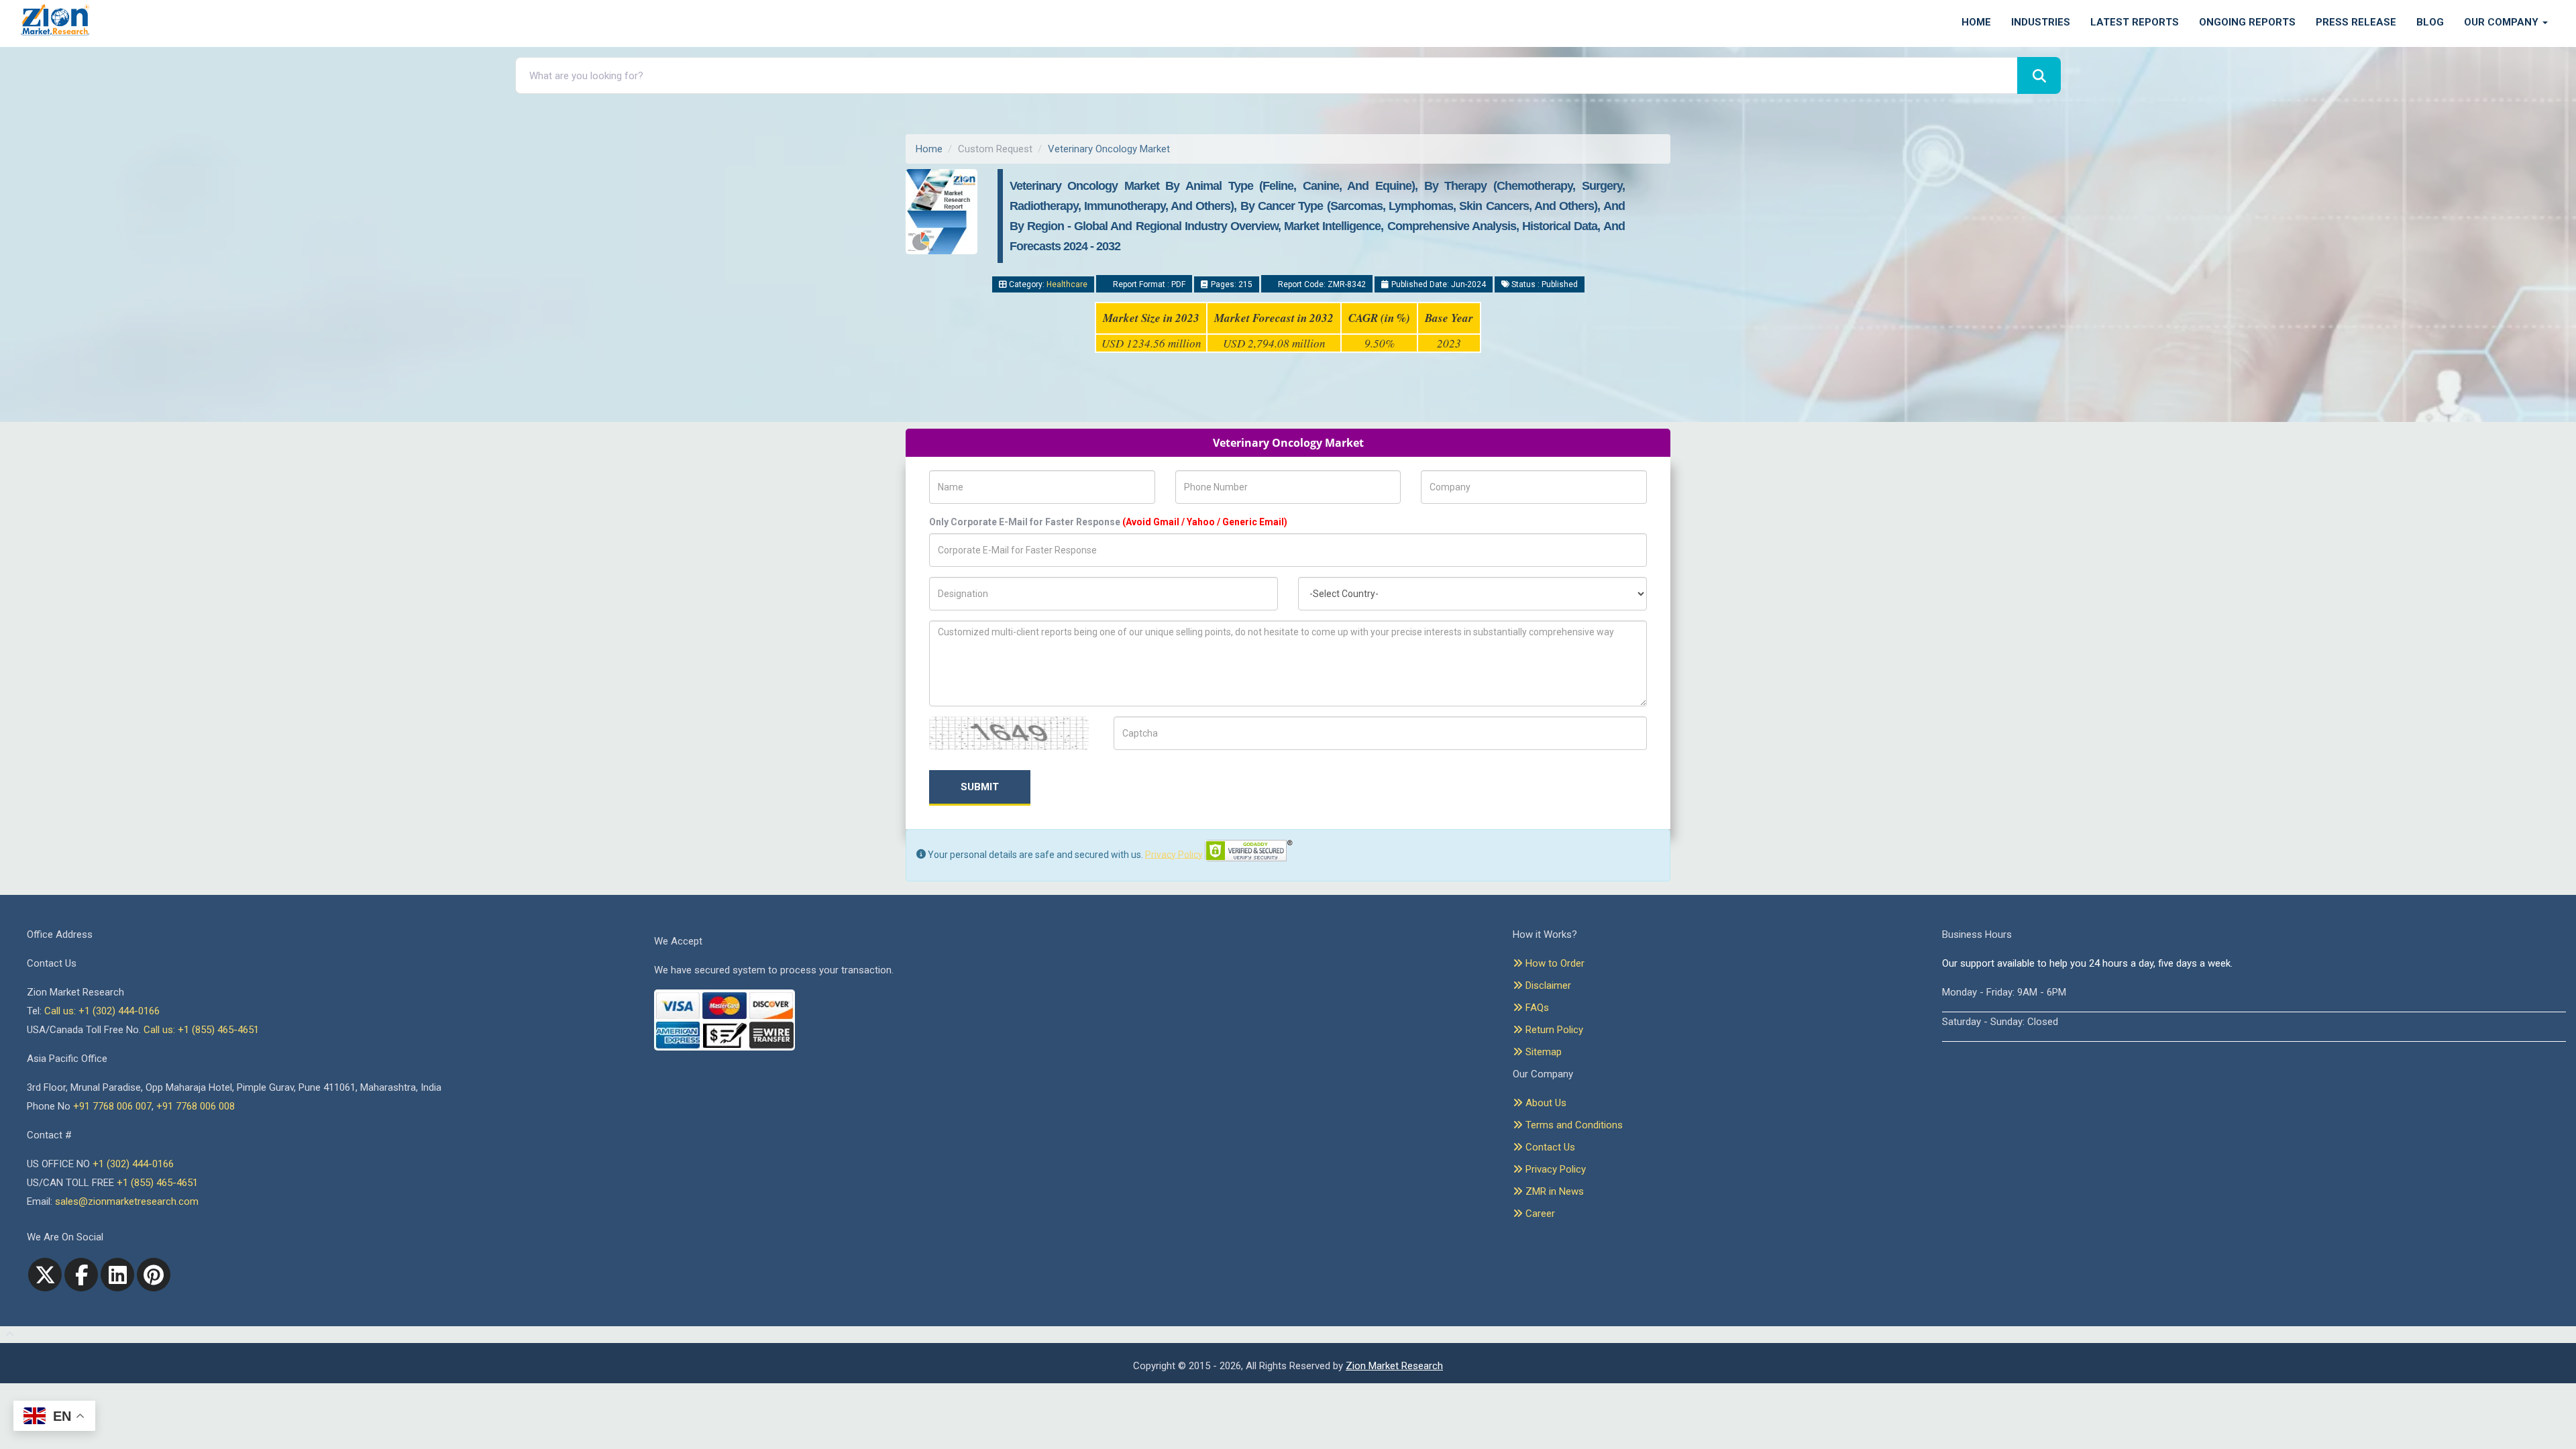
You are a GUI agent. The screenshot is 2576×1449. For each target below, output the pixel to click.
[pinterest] (154, 1275)
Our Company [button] (2503, 22)
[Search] (2039, 75)
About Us (1545, 1103)
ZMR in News (1553, 1191)
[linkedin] (117, 1275)
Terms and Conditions (1573, 1125)
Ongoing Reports (2247, 22)
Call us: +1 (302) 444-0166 (102, 1011)
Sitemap (1542, 1052)
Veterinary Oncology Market (1109, 149)
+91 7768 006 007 (112, 1106)
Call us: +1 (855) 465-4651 (201, 1030)
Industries (2041, 22)
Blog (2430, 22)
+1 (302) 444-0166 (133, 1164)
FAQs (1536, 1008)
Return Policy (1553, 1030)
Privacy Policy (1174, 854)
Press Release (2356, 22)
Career (1539, 1214)
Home (1976, 22)
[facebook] (81, 1275)
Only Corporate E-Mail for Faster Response (1108, 522)
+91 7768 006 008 (196, 1106)
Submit (980, 787)
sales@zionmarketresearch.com (127, 1201)
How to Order (1554, 963)
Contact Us (1549, 1147)
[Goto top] (7, 1335)
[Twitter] (45, 1275)
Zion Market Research (1394, 1366)
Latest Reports (2135, 22)
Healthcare (1067, 284)
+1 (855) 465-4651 (157, 1183)
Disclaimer (1547, 985)
